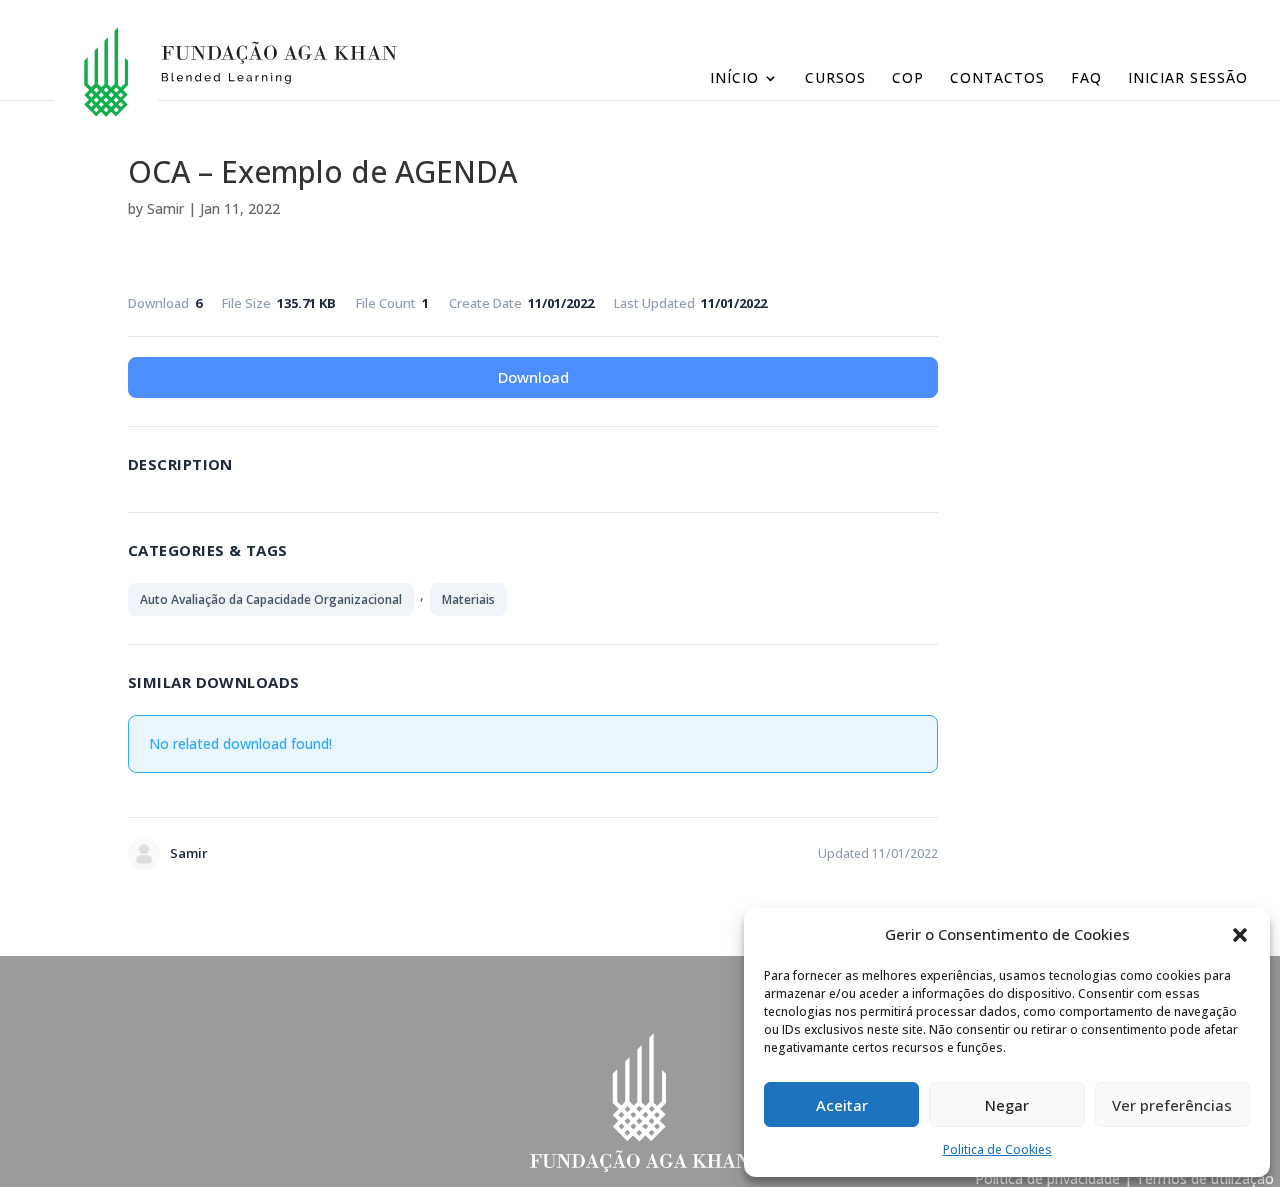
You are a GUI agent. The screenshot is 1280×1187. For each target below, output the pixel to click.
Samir (165, 208)
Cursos (835, 79)
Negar (1007, 1105)
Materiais (468, 599)
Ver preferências (1172, 1105)
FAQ (1086, 79)
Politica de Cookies (997, 1149)
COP (908, 79)
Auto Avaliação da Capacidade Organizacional (271, 599)
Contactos (997, 79)
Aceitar (842, 1105)
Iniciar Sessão (1188, 79)
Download (533, 377)
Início (734, 79)
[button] (1240, 935)
